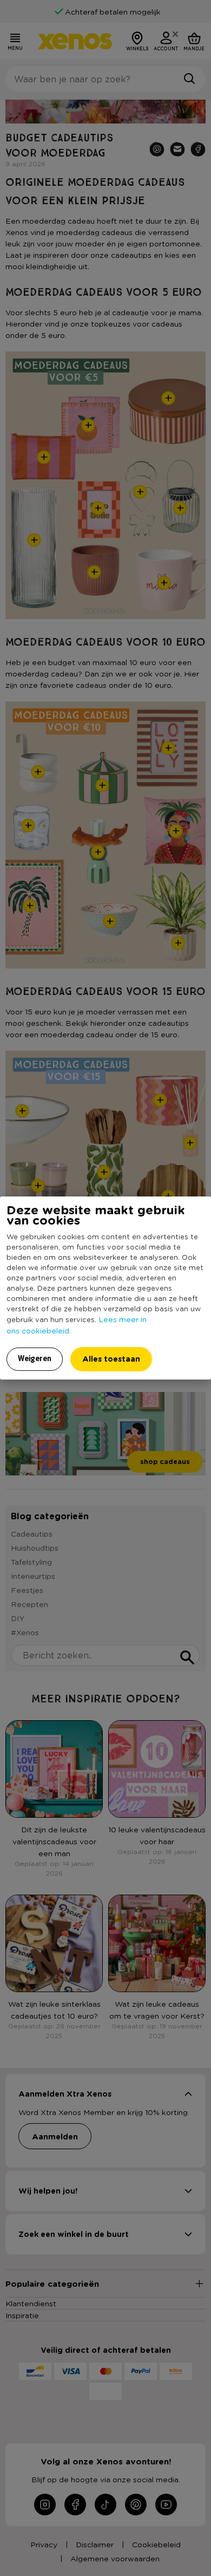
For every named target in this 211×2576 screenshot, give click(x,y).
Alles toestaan (111, 1359)
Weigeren (35, 1358)
